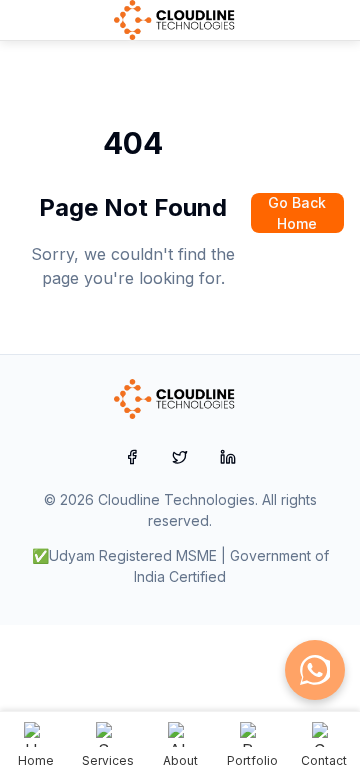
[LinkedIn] (228, 457)
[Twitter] (180, 457)
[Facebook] (132, 457)
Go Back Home (297, 213)
